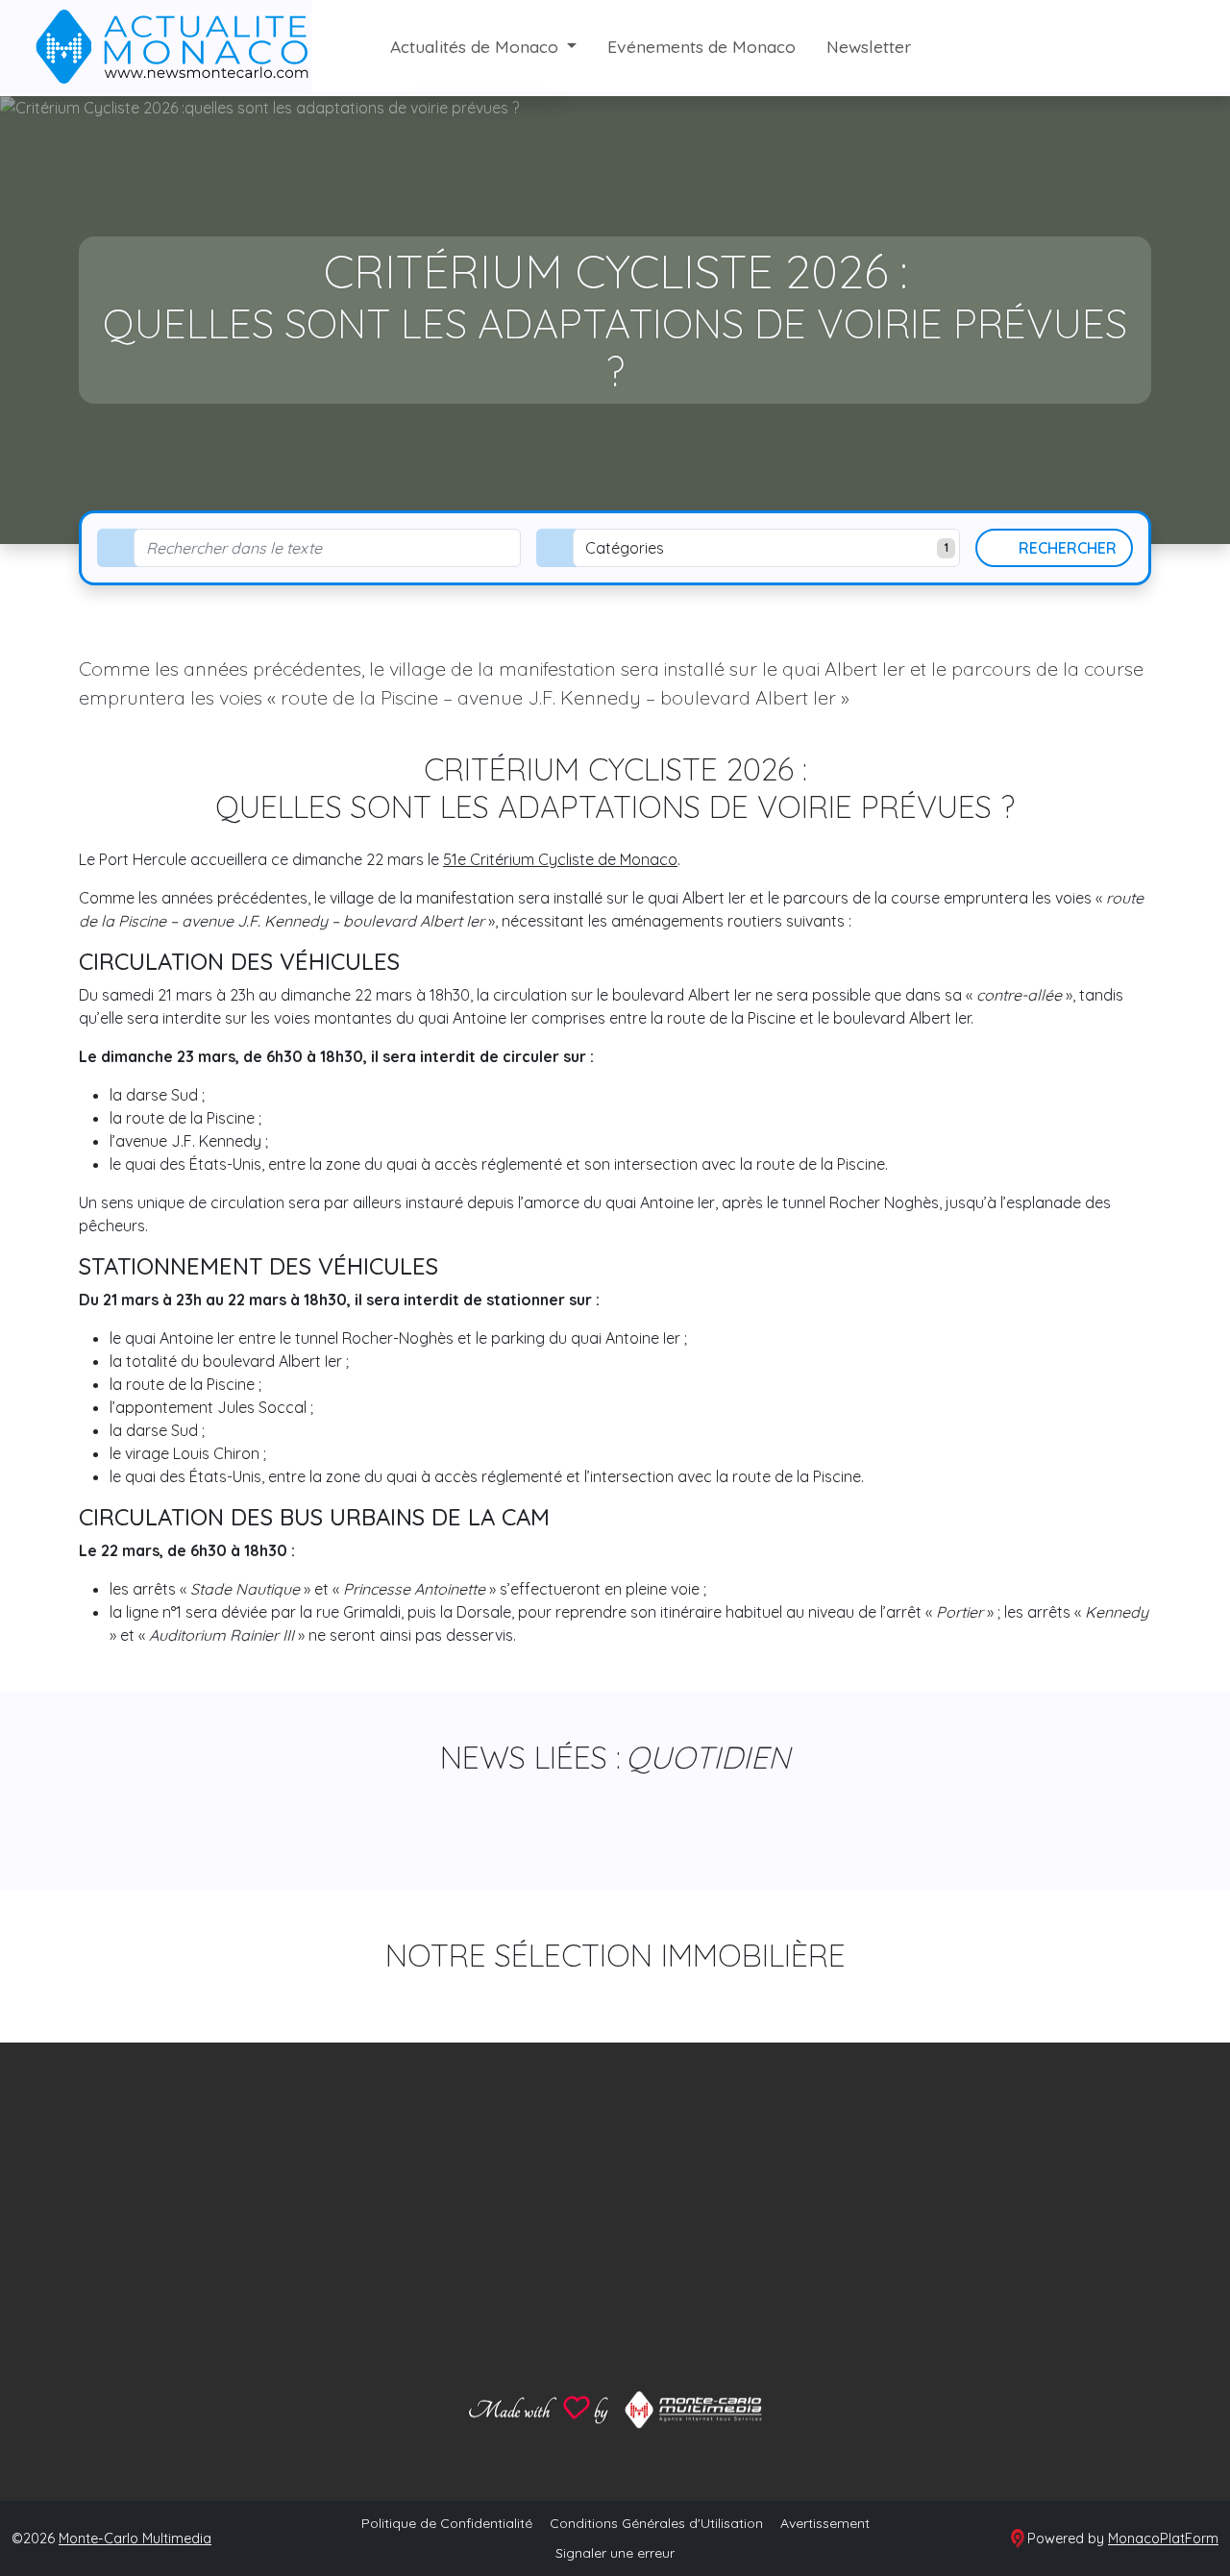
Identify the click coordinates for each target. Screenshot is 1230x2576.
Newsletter (869, 46)
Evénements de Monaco (701, 46)
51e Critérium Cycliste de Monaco (560, 859)
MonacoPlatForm (1163, 2539)
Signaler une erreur (615, 2553)
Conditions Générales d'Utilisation (656, 2523)
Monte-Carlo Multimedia (135, 2539)
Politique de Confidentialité (447, 2523)
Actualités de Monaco (477, 46)
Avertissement (825, 2523)
